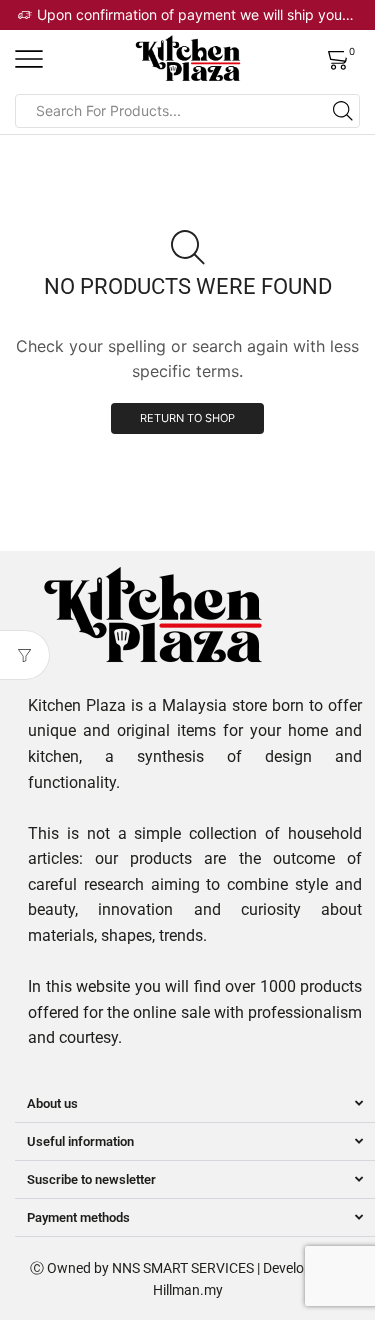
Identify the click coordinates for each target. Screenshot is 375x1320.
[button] (195, 1104)
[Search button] (343, 111)
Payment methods (78, 1217)
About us (52, 1103)
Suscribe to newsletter (91, 1179)
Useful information (80, 1141)
